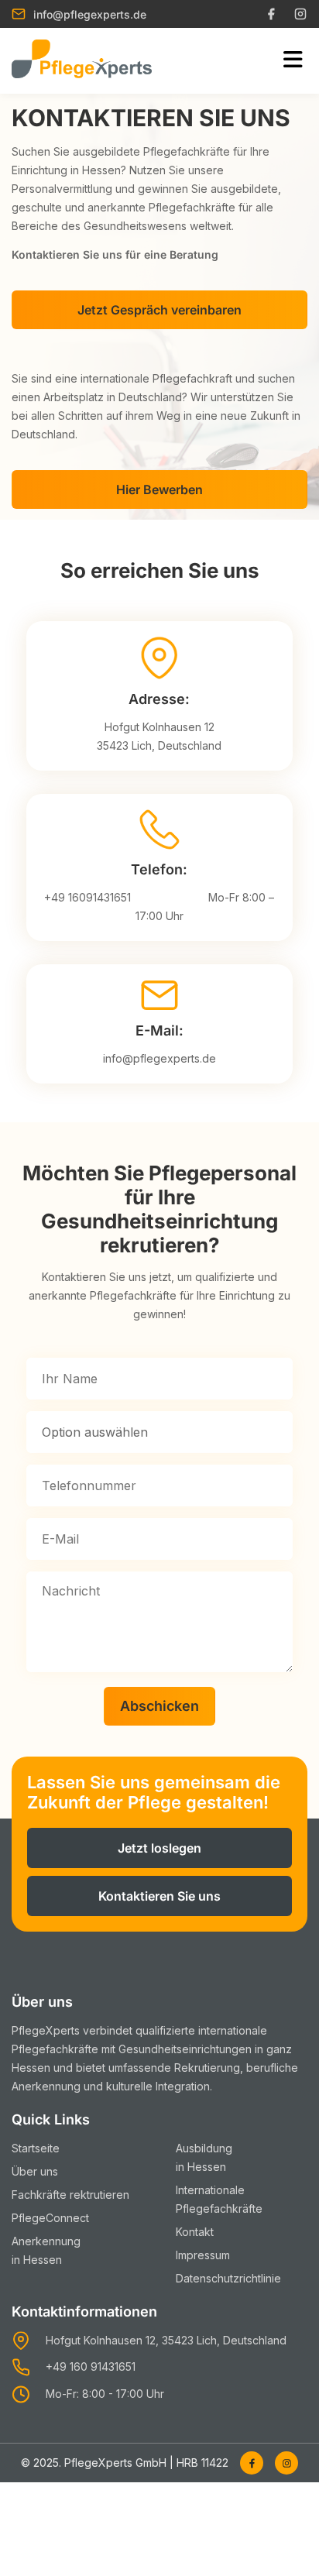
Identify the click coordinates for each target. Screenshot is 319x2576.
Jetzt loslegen (159, 1848)
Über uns (35, 2171)
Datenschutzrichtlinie (228, 2278)
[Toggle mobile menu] (293, 60)
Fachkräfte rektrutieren (70, 2195)
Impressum (203, 2255)
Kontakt (195, 2232)
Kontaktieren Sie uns (159, 1896)
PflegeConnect (50, 2218)
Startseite (36, 2148)
